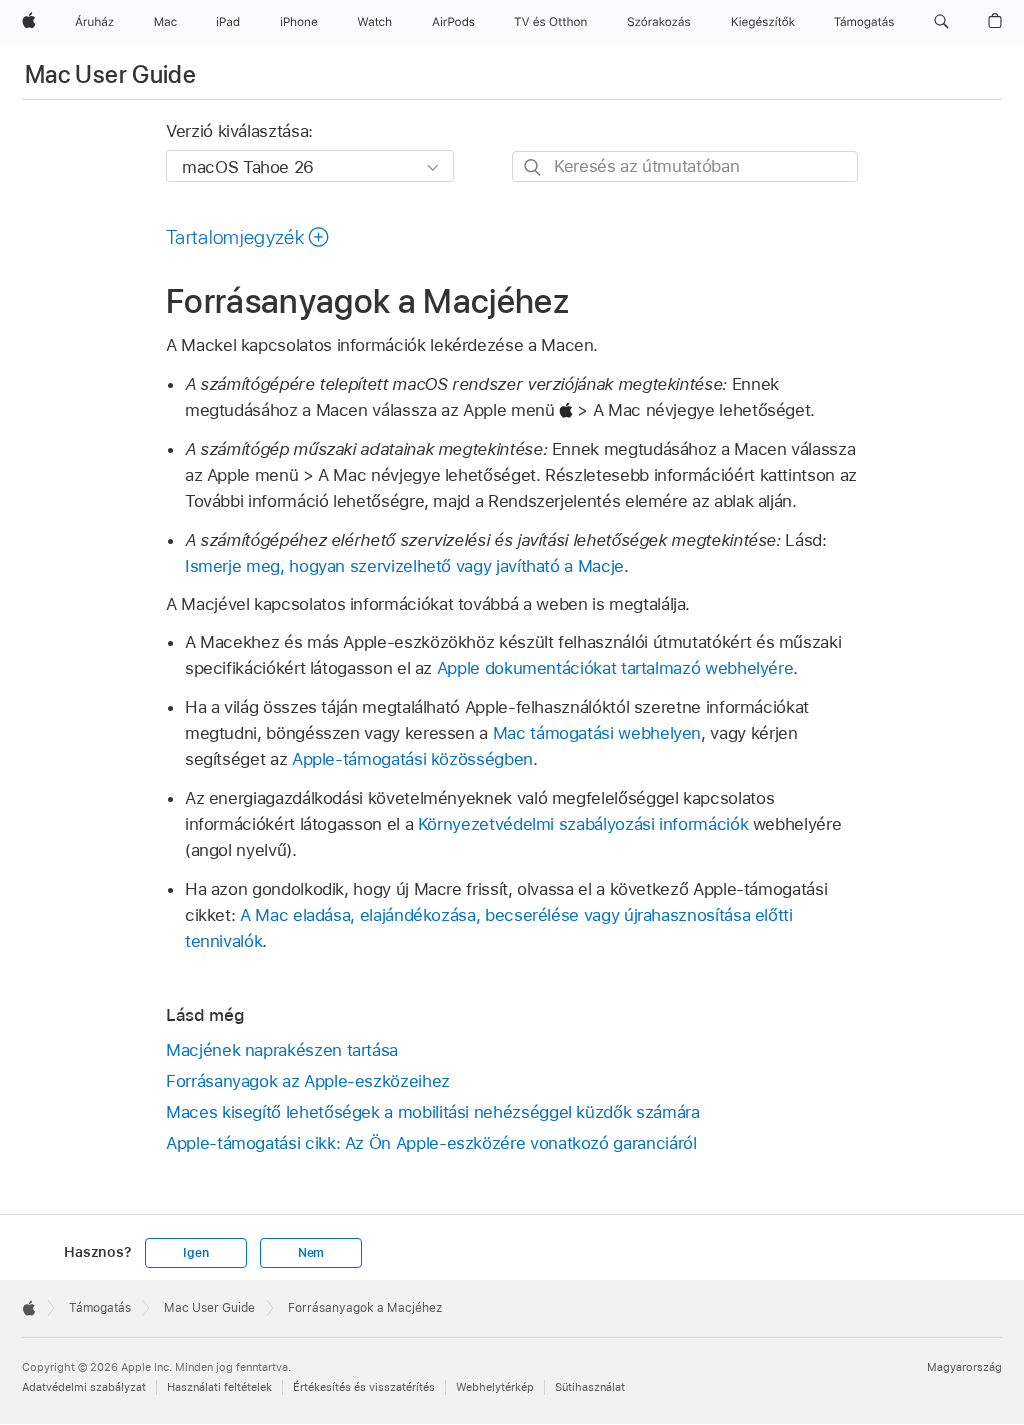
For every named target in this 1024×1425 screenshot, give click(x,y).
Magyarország (964, 1367)
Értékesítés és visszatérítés (364, 1387)
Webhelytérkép (495, 1387)
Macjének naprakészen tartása (282, 1050)
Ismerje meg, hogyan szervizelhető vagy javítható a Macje (404, 566)
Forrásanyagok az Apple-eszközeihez (308, 1081)
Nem (311, 1253)
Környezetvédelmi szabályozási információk (583, 824)
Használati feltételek (219, 1387)
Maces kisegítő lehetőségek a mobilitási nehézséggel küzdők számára (432, 1112)
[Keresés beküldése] (533, 167)
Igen (195, 1253)
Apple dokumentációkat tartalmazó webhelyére (615, 668)
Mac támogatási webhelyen (597, 733)
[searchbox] (685, 166)
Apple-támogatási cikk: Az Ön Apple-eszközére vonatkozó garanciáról (431, 1143)
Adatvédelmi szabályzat (84, 1387)
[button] (941, 22)
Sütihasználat (590, 1387)
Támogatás (100, 1308)
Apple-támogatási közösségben (412, 759)
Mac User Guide (110, 74)
